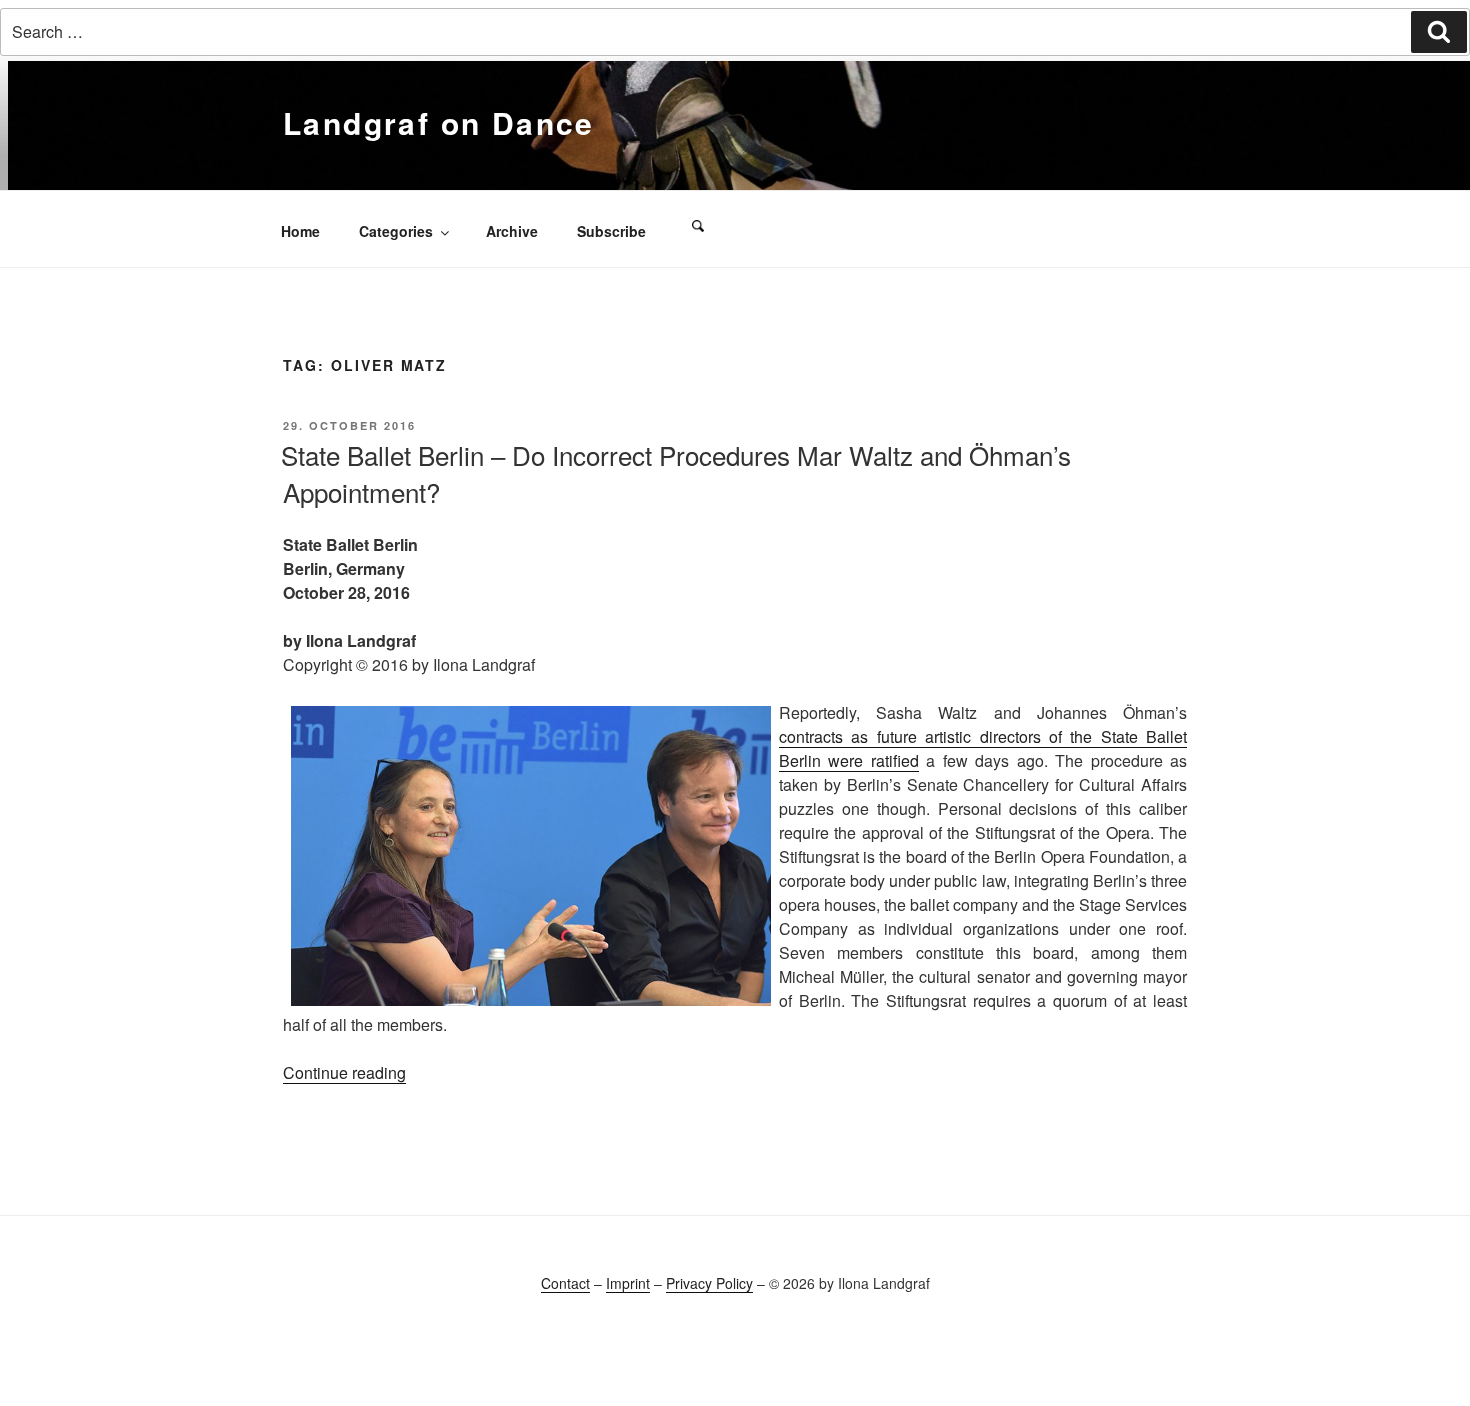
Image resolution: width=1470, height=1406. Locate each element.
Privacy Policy (709, 1283)
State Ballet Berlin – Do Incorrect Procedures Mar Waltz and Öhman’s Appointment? (676, 472)
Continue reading (344, 1072)
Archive (512, 231)
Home (300, 231)
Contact (565, 1283)
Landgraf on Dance (439, 122)
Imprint (628, 1283)
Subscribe (611, 231)
